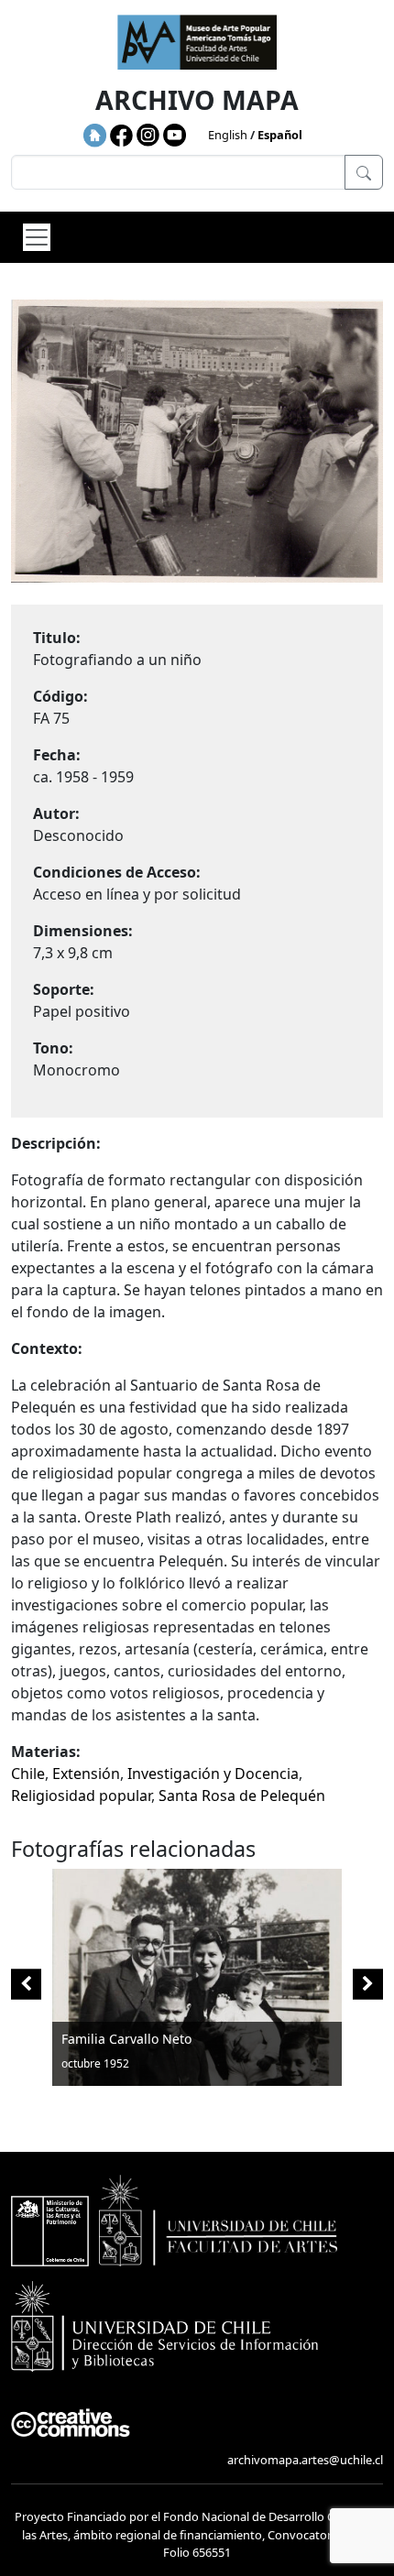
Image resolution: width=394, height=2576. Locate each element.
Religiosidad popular (81, 1796)
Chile (28, 1774)
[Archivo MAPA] (197, 42)
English (228, 135)
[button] (368, 1985)
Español (280, 135)
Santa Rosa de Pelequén (242, 1796)
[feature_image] (197, 1975)
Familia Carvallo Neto (126, 2039)
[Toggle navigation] (37, 237)
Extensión (86, 1774)
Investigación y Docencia (213, 1774)
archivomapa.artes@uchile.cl (305, 2460)
